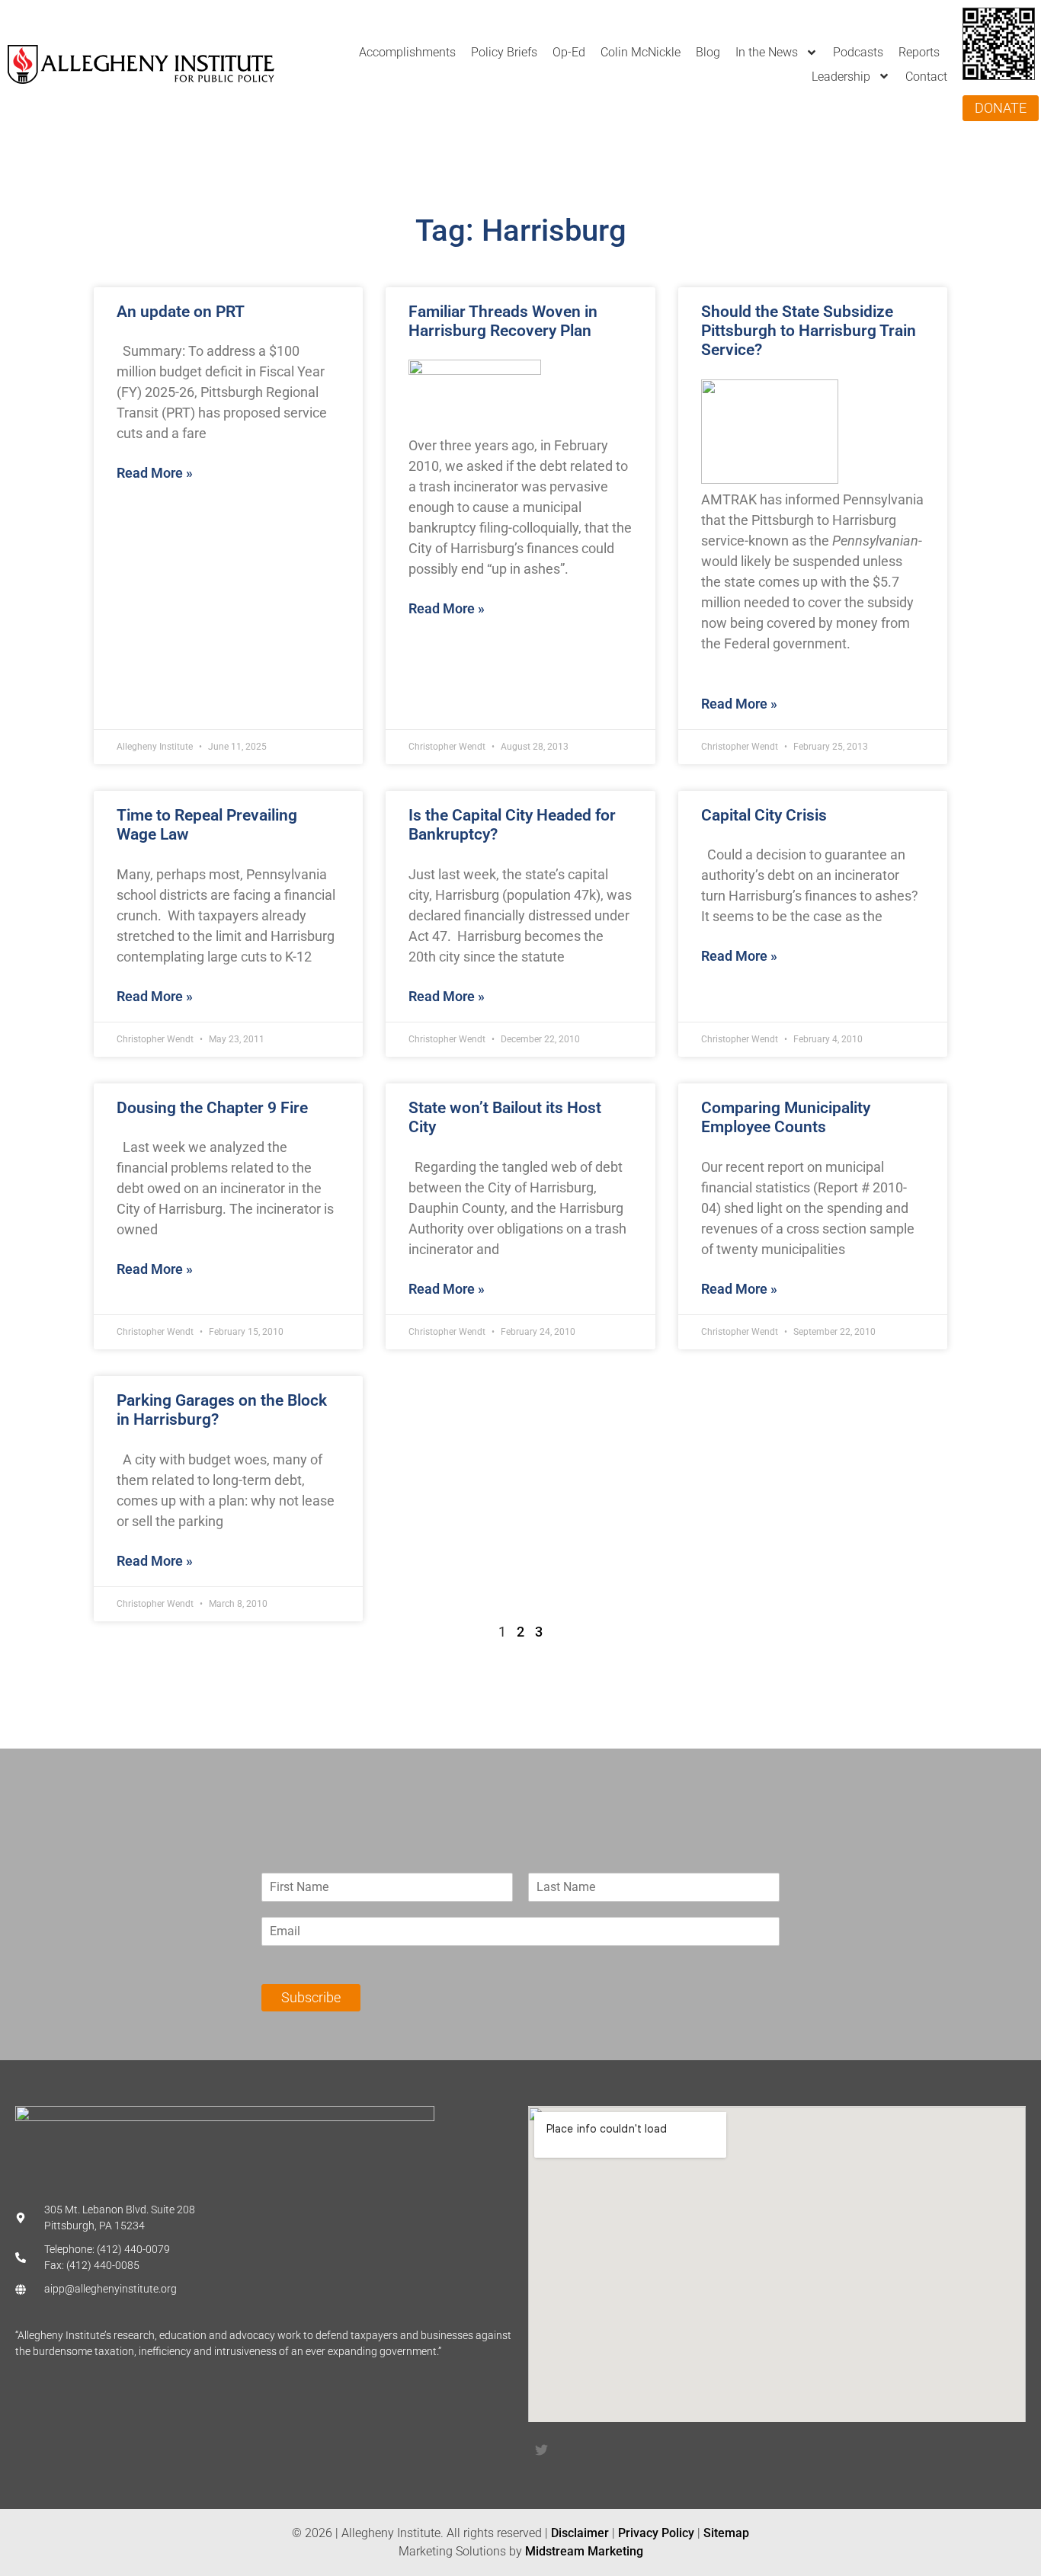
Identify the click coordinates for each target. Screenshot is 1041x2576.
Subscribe (311, 1997)
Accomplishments (407, 52)
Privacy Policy (656, 2533)
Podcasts (858, 52)
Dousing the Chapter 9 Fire (212, 1108)
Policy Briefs (504, 52)
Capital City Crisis (764, 815)
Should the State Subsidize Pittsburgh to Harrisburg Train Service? (809, 331)
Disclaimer (580, 2533)
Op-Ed (569, 52)
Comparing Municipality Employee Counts (786, 1117)
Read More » (155, 473)
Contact (926, 77)
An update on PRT (181, 312)
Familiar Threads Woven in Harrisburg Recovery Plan (503, 321)
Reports (919, 52)
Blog (708, 52)
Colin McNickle (641, 52)
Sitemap (726, 2533)
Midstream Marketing (584, 2551)
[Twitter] (541, 2450)
